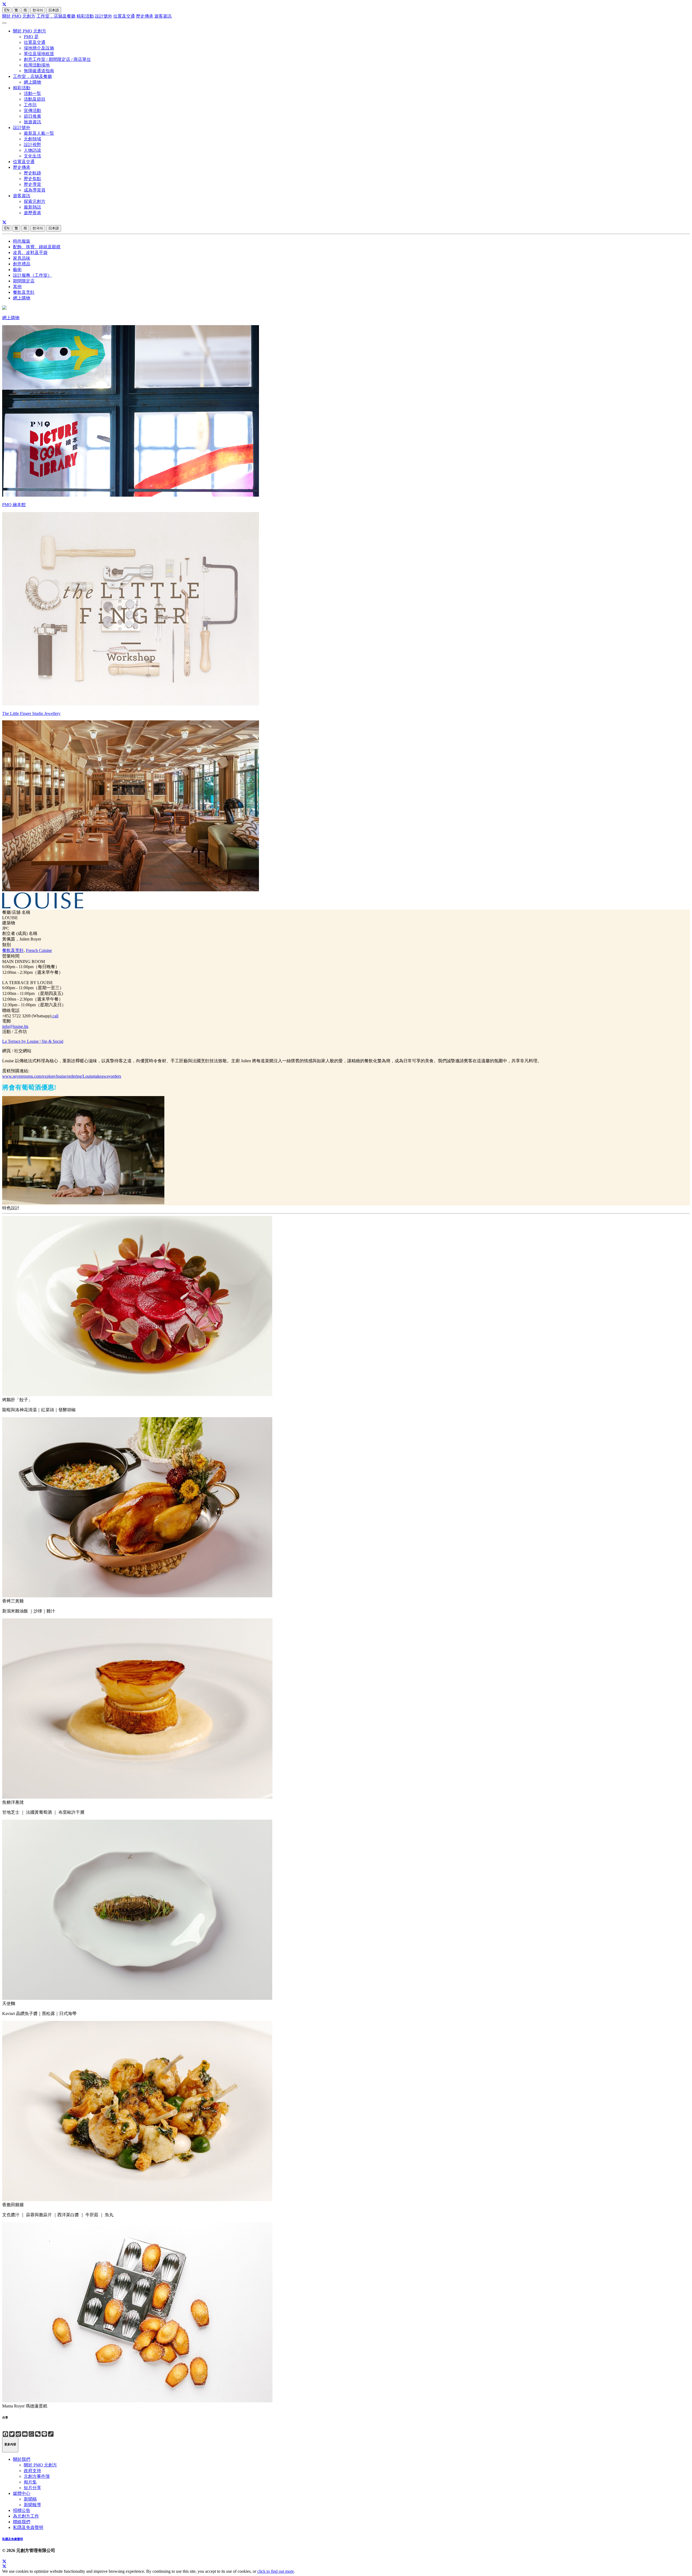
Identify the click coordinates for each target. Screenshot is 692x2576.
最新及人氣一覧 (39, 133)
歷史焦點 (32, 179)
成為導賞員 (35, 190)
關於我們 (22, 2459)
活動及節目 (35, 99)
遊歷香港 (32, 213)
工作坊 (30, 105)
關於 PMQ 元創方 (19, 16)
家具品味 (22, 258)
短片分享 (32, 2488)
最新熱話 (32, 207)
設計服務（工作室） (32, 275)
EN (7, 10)
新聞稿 (30, 2499)
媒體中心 (22, 2493)
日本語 (54, 10)
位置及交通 (124, 16)
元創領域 (32, 139)
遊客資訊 (163, 16)
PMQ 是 (31, 37)
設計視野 (32, 145)
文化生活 (32, 156)
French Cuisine (39, 950)
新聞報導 (32, 2505)
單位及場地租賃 (39, 54)
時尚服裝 (22, 241)
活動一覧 (32, 93)
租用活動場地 (37, 65)
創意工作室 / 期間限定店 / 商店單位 (57, 59)
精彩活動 (85, 16)
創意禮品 (22, 264)
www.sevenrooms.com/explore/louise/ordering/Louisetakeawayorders (62, 1076)
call (55, 1016)
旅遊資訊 (32, 122)
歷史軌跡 (32, 173)
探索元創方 (35, 201)
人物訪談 (32, 150)
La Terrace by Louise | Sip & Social (33, 1041)
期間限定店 (24, 281)
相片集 (30, 2482)
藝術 (17, 270)
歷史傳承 (145, 16)
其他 (17, 287)
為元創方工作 (26, 2516)
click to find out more (276, 2571)
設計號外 (104, 16)
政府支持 (32, 2471)
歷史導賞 (32, 184)
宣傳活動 (32, 111)
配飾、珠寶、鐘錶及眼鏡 (37, 247)
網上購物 (32, 82)
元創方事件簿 (37, 2476)
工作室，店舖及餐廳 (56, 16)
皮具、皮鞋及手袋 (30, 253)
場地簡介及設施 (39, 48)
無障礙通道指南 (39, 71)
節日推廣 (32, 116)
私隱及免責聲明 (28, 2527)
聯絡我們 (22, 2522)
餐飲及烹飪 (24, 292)
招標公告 (22, 2510)
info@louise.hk (15, 1026)
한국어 (38, 10)
